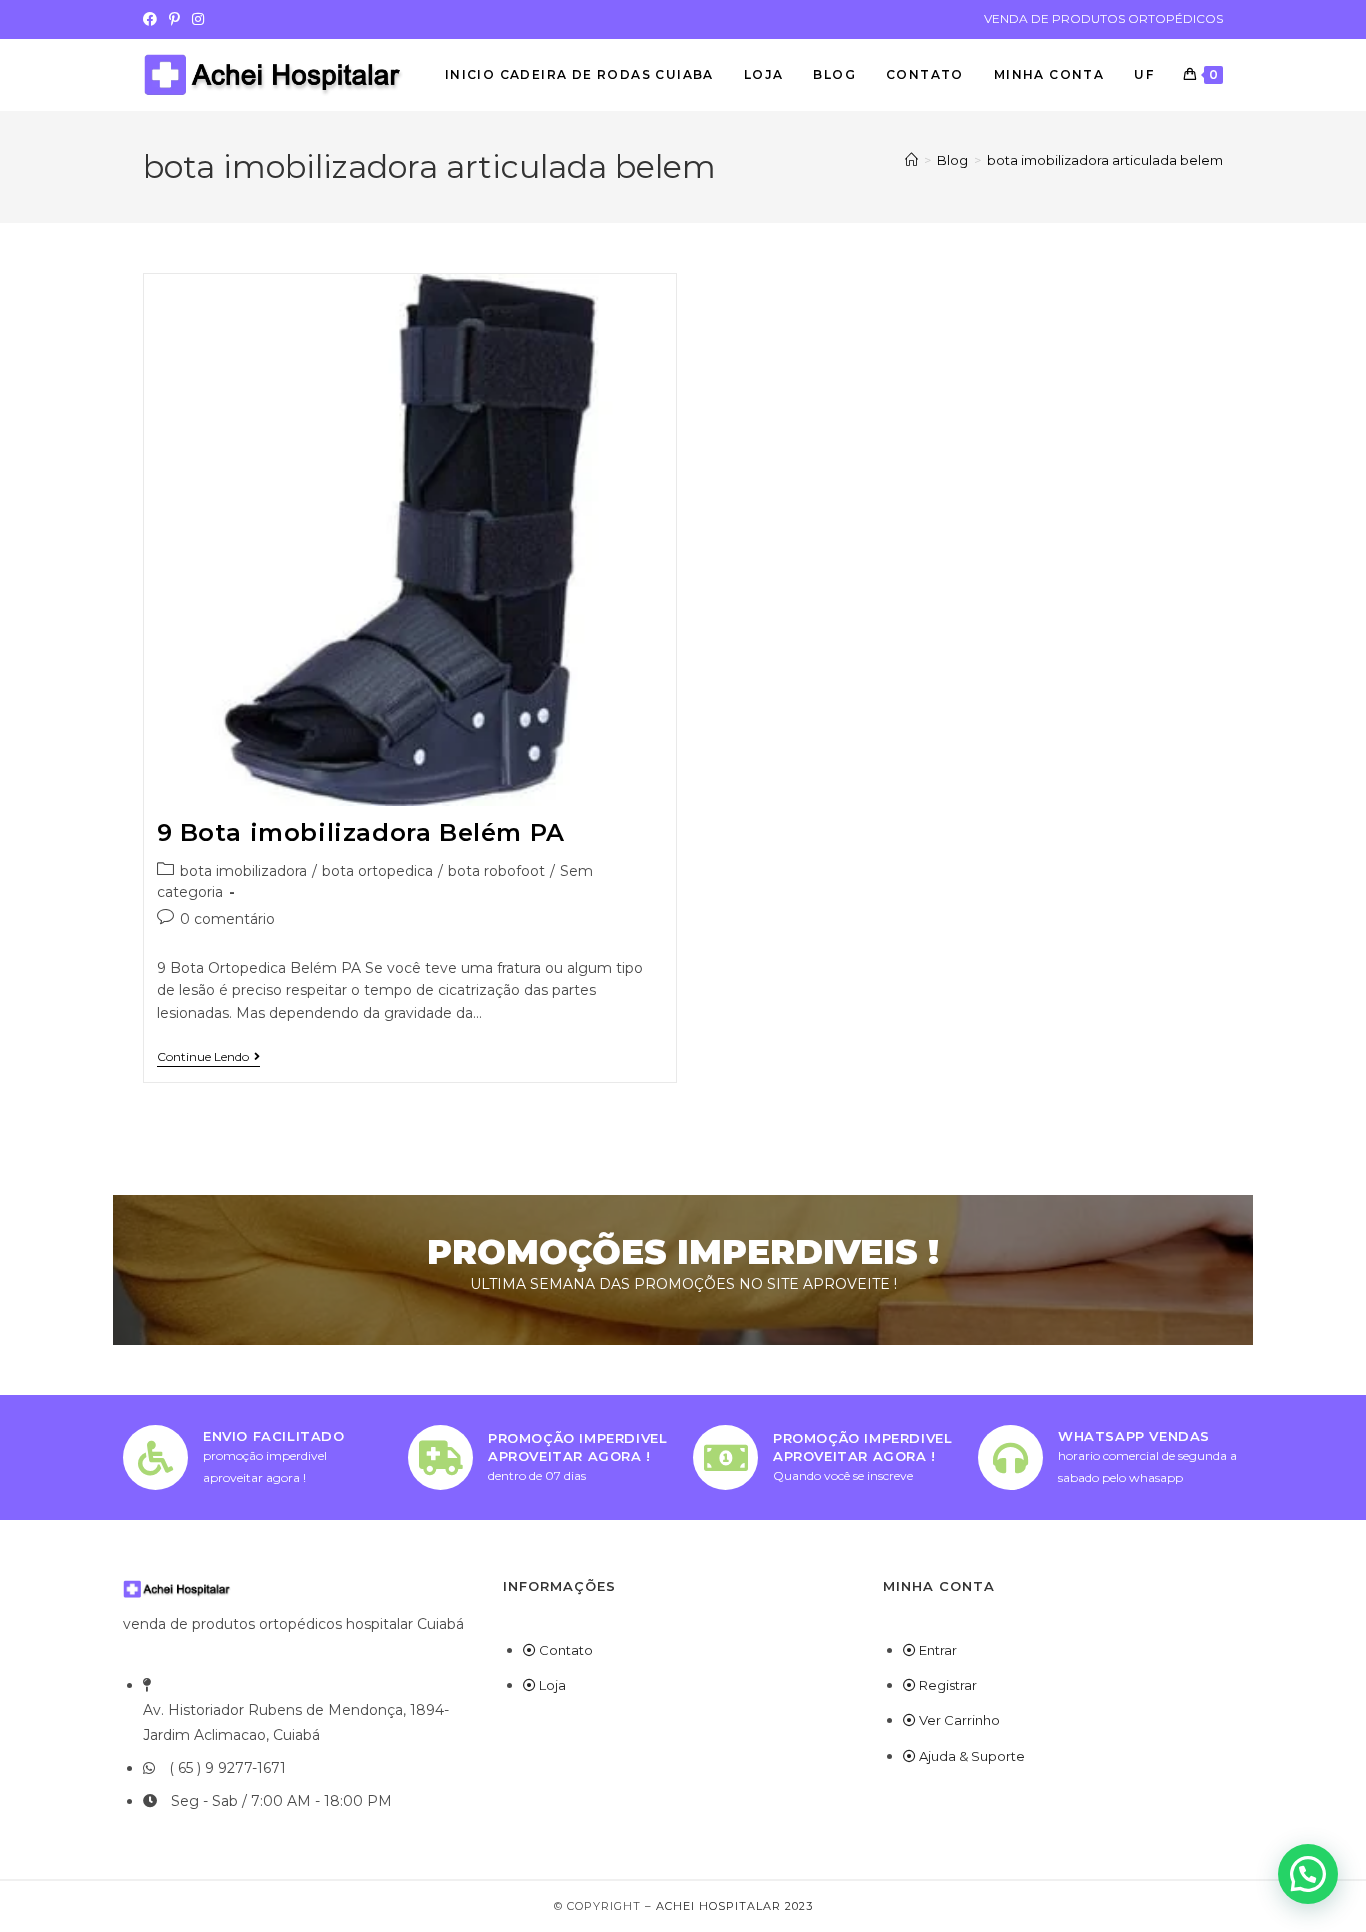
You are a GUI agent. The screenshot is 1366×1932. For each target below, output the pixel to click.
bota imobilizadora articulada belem (1105, 160)
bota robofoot (496, 871)
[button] (1308, 1874)
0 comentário (227, 919)
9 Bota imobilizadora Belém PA (361, 832)
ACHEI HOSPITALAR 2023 (734, 1906)
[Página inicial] (911, 160)
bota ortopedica (377, 871)
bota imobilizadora (243, 871)
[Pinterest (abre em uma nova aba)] (174, 19)
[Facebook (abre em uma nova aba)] (153, 19)
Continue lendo (208, 1057)
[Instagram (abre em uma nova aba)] (198, 19)
